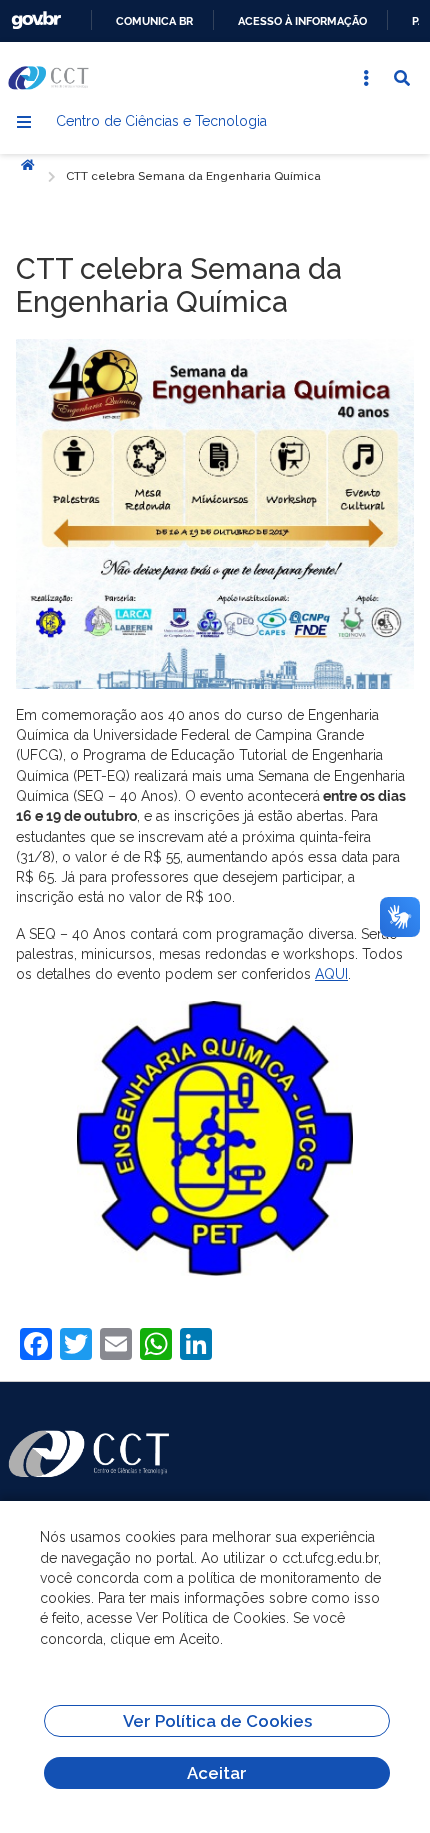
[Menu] (24, 122)
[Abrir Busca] (402, 78)
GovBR (36, 20)
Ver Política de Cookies (217, 1721)
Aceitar (217, 1773)
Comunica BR (154, 21)
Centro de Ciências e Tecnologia (161, 121)
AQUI (331, 974)
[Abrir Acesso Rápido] (366, 78)
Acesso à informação (302, 21)
